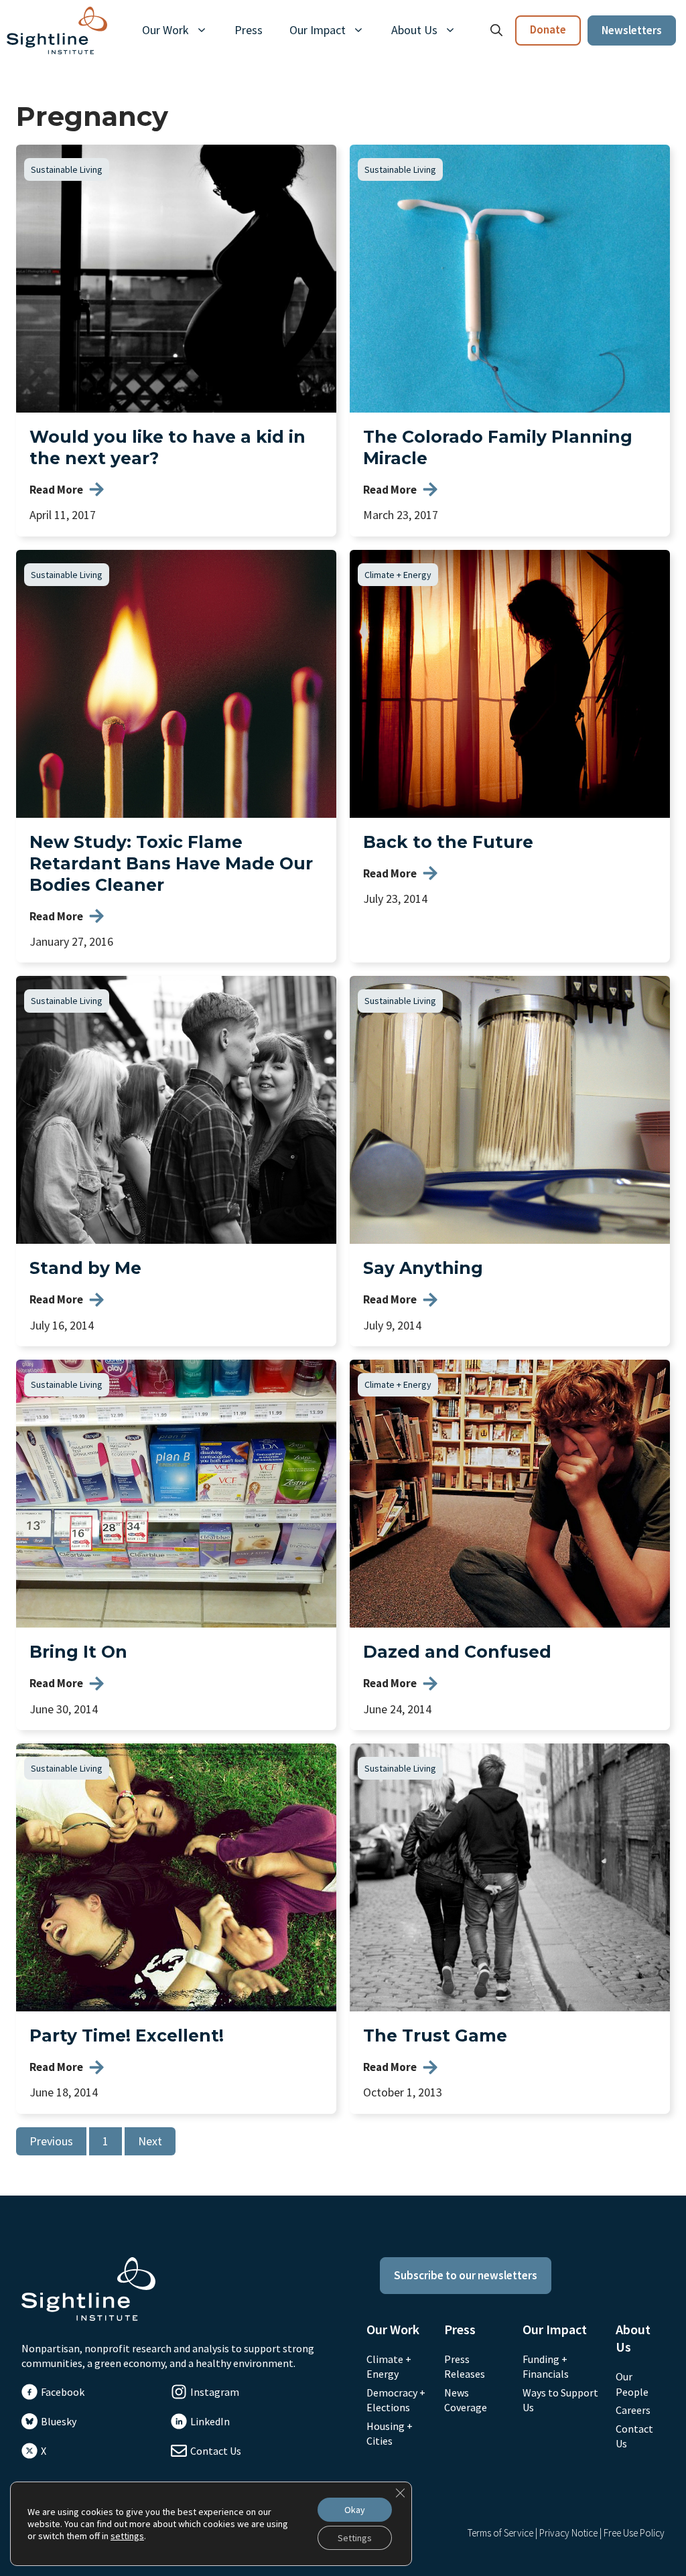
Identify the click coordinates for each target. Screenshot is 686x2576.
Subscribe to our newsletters (466, 2275)
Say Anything (423, 1268)
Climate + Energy (398, 575)
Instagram (215, 2392)
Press (249, 30)
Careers (633, 2410)
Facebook (63, 2392)
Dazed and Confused (457, 1652)
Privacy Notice (568, 2533)
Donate (548, 29)
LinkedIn (210, 2421)
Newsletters (632, 30)
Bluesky (59, 2421)
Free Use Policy (634, 2533)
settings (127, 2536)
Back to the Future (448, 842)
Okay (355, 2510)
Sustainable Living (67, 169)
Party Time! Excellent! (127, 2035)
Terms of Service (500, 2533)
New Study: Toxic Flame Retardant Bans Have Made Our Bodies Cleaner (171, 863)
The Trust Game (435, 2035)
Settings (355, 2538)
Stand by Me (85, 1268)
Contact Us (216, 2451)
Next (150, 2141)
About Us (414, 30)
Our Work (165, 30)
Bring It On (78, 1652)
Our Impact (318, 30)
